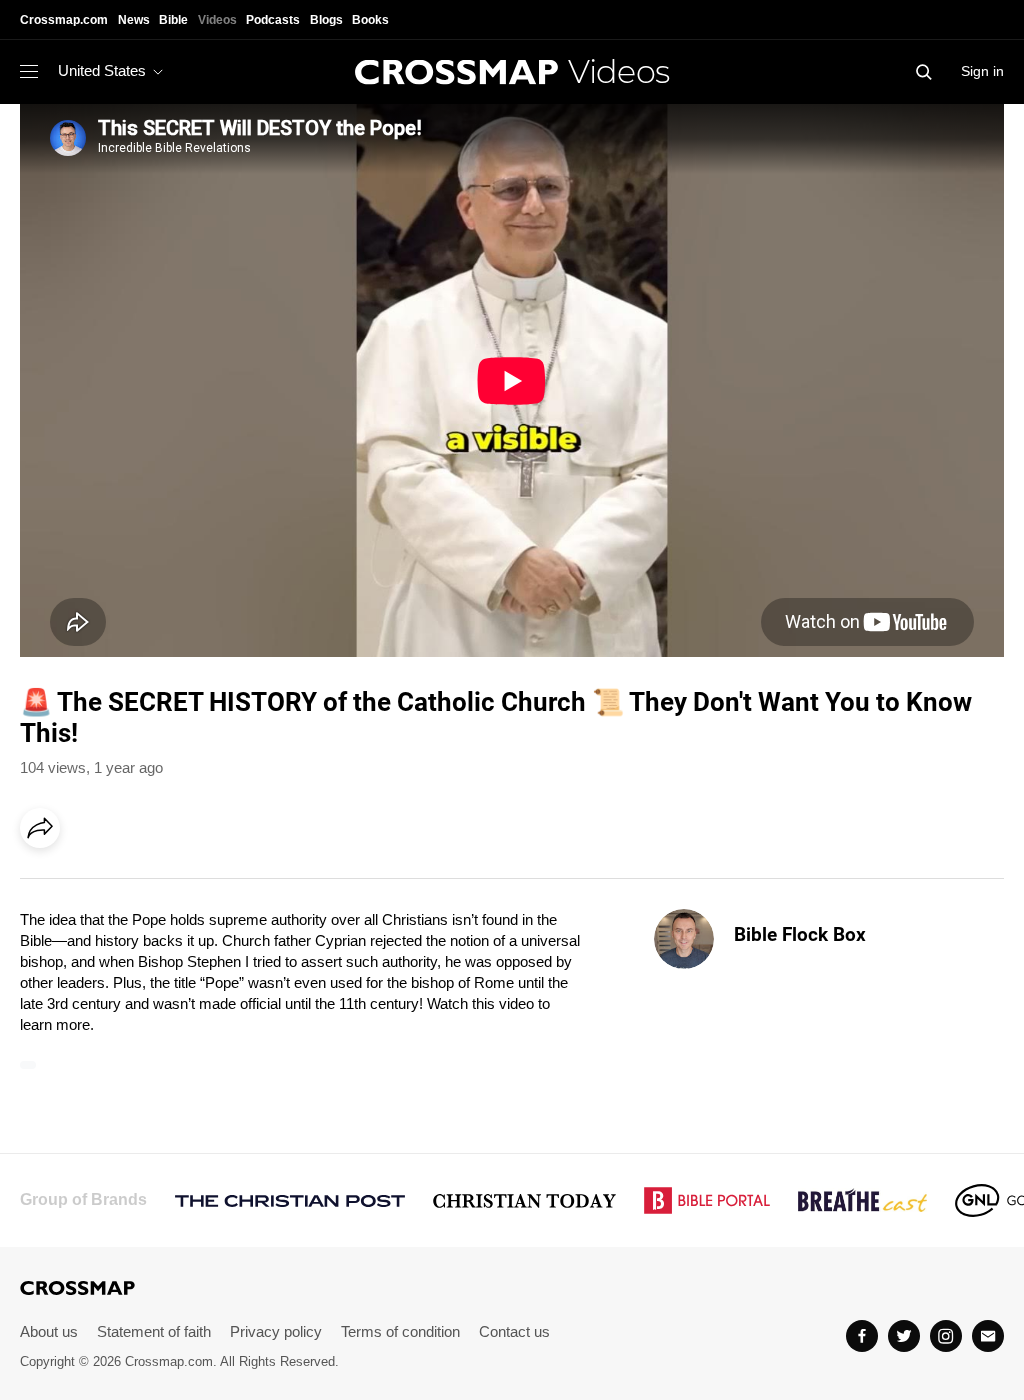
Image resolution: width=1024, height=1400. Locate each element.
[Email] (169, 884)
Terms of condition (400, 1331)
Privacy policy (276, 1331)
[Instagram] (946, 1336)
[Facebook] (46, 884)
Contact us (514, 1331)
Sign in (982, 71)
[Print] (210, 884)
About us (49, 1331)
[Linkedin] (87, 884)
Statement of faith (154, 1331)
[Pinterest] (128, 884)
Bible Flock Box (800, 934)
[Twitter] (904, 1336)
